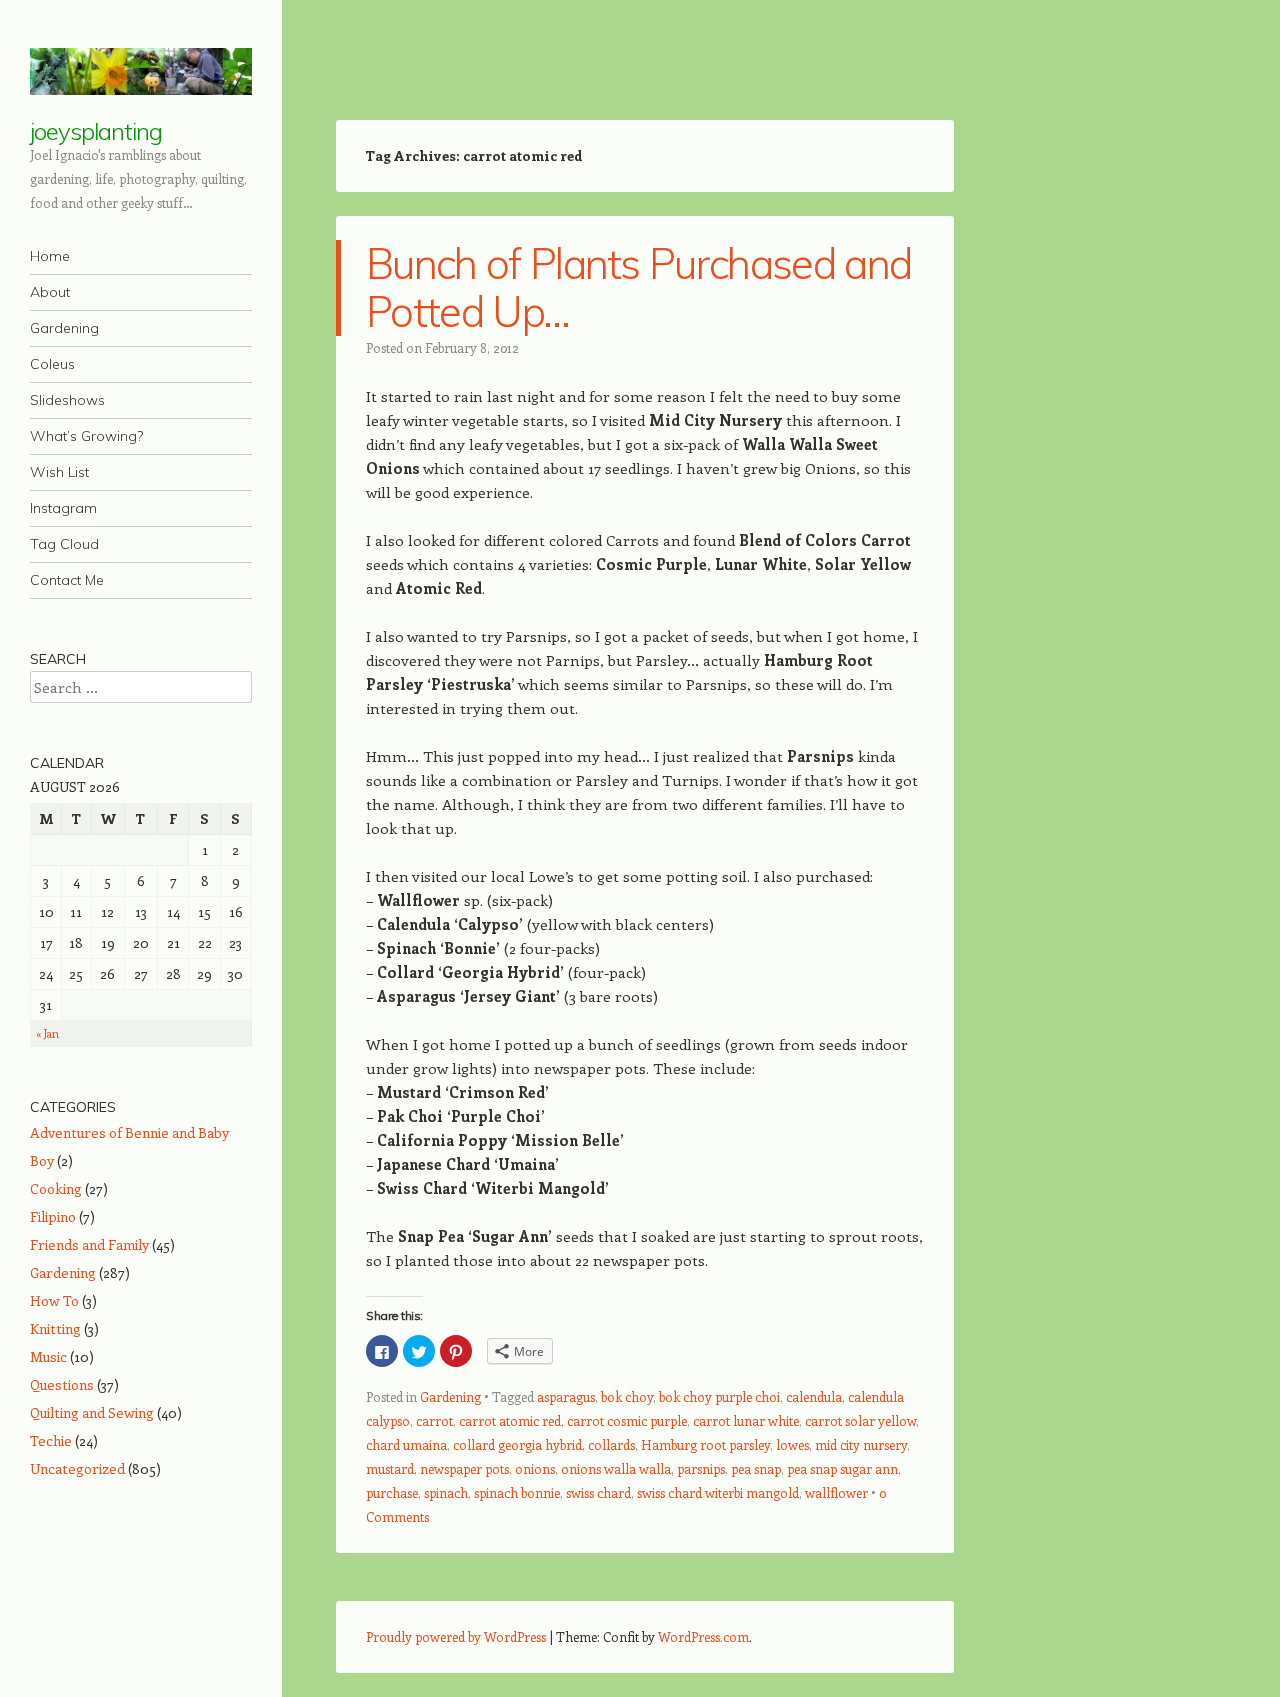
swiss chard (598, 1492)
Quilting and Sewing (92, 1412)
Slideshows (67, 400)
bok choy (627, 1396)
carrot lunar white (746, 1420)
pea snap (756, 1468)
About (50, 292)
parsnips (701, 1468)
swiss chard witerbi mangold (718, 1492)
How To (54, 1300)
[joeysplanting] (141, 71)
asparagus (566, 1396)
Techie (51, 1440)
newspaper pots (464, 1468)
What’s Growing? (86, 436)
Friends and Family (89, 1244)
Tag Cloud (64, 544)
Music (48, 1356)
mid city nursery (861, 1444)
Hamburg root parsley (705, 1444)
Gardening (64, 328)
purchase (392, 1492)
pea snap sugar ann (842, 1468)
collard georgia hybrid (517, 1444)
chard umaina (406, 1444)
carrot (434, 1420)
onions (535, 1468)
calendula (814, 1396)
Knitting (55, 1328)
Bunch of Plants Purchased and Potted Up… (638, 287)
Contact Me (67, 580)
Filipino (53, 1216)
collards (611, 1444)
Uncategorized (77, 1468)
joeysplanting (96, 131)
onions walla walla (616, 1468)
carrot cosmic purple (627, 1420)
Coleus (52, 364)
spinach (446, 1492)
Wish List (59, 472)
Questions (62, 1384)
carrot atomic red (510, 1420)
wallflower (836, 1492)
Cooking (56, 1188)
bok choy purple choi (719, 1396)
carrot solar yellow (860, 1420)
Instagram (63, 508)
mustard (390, 1468)
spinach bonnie (517, 1492)
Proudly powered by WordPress (456, 1636)
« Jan (47, 1033)
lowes (792, 1444)
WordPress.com (703, 1636)
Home (50, 256)
